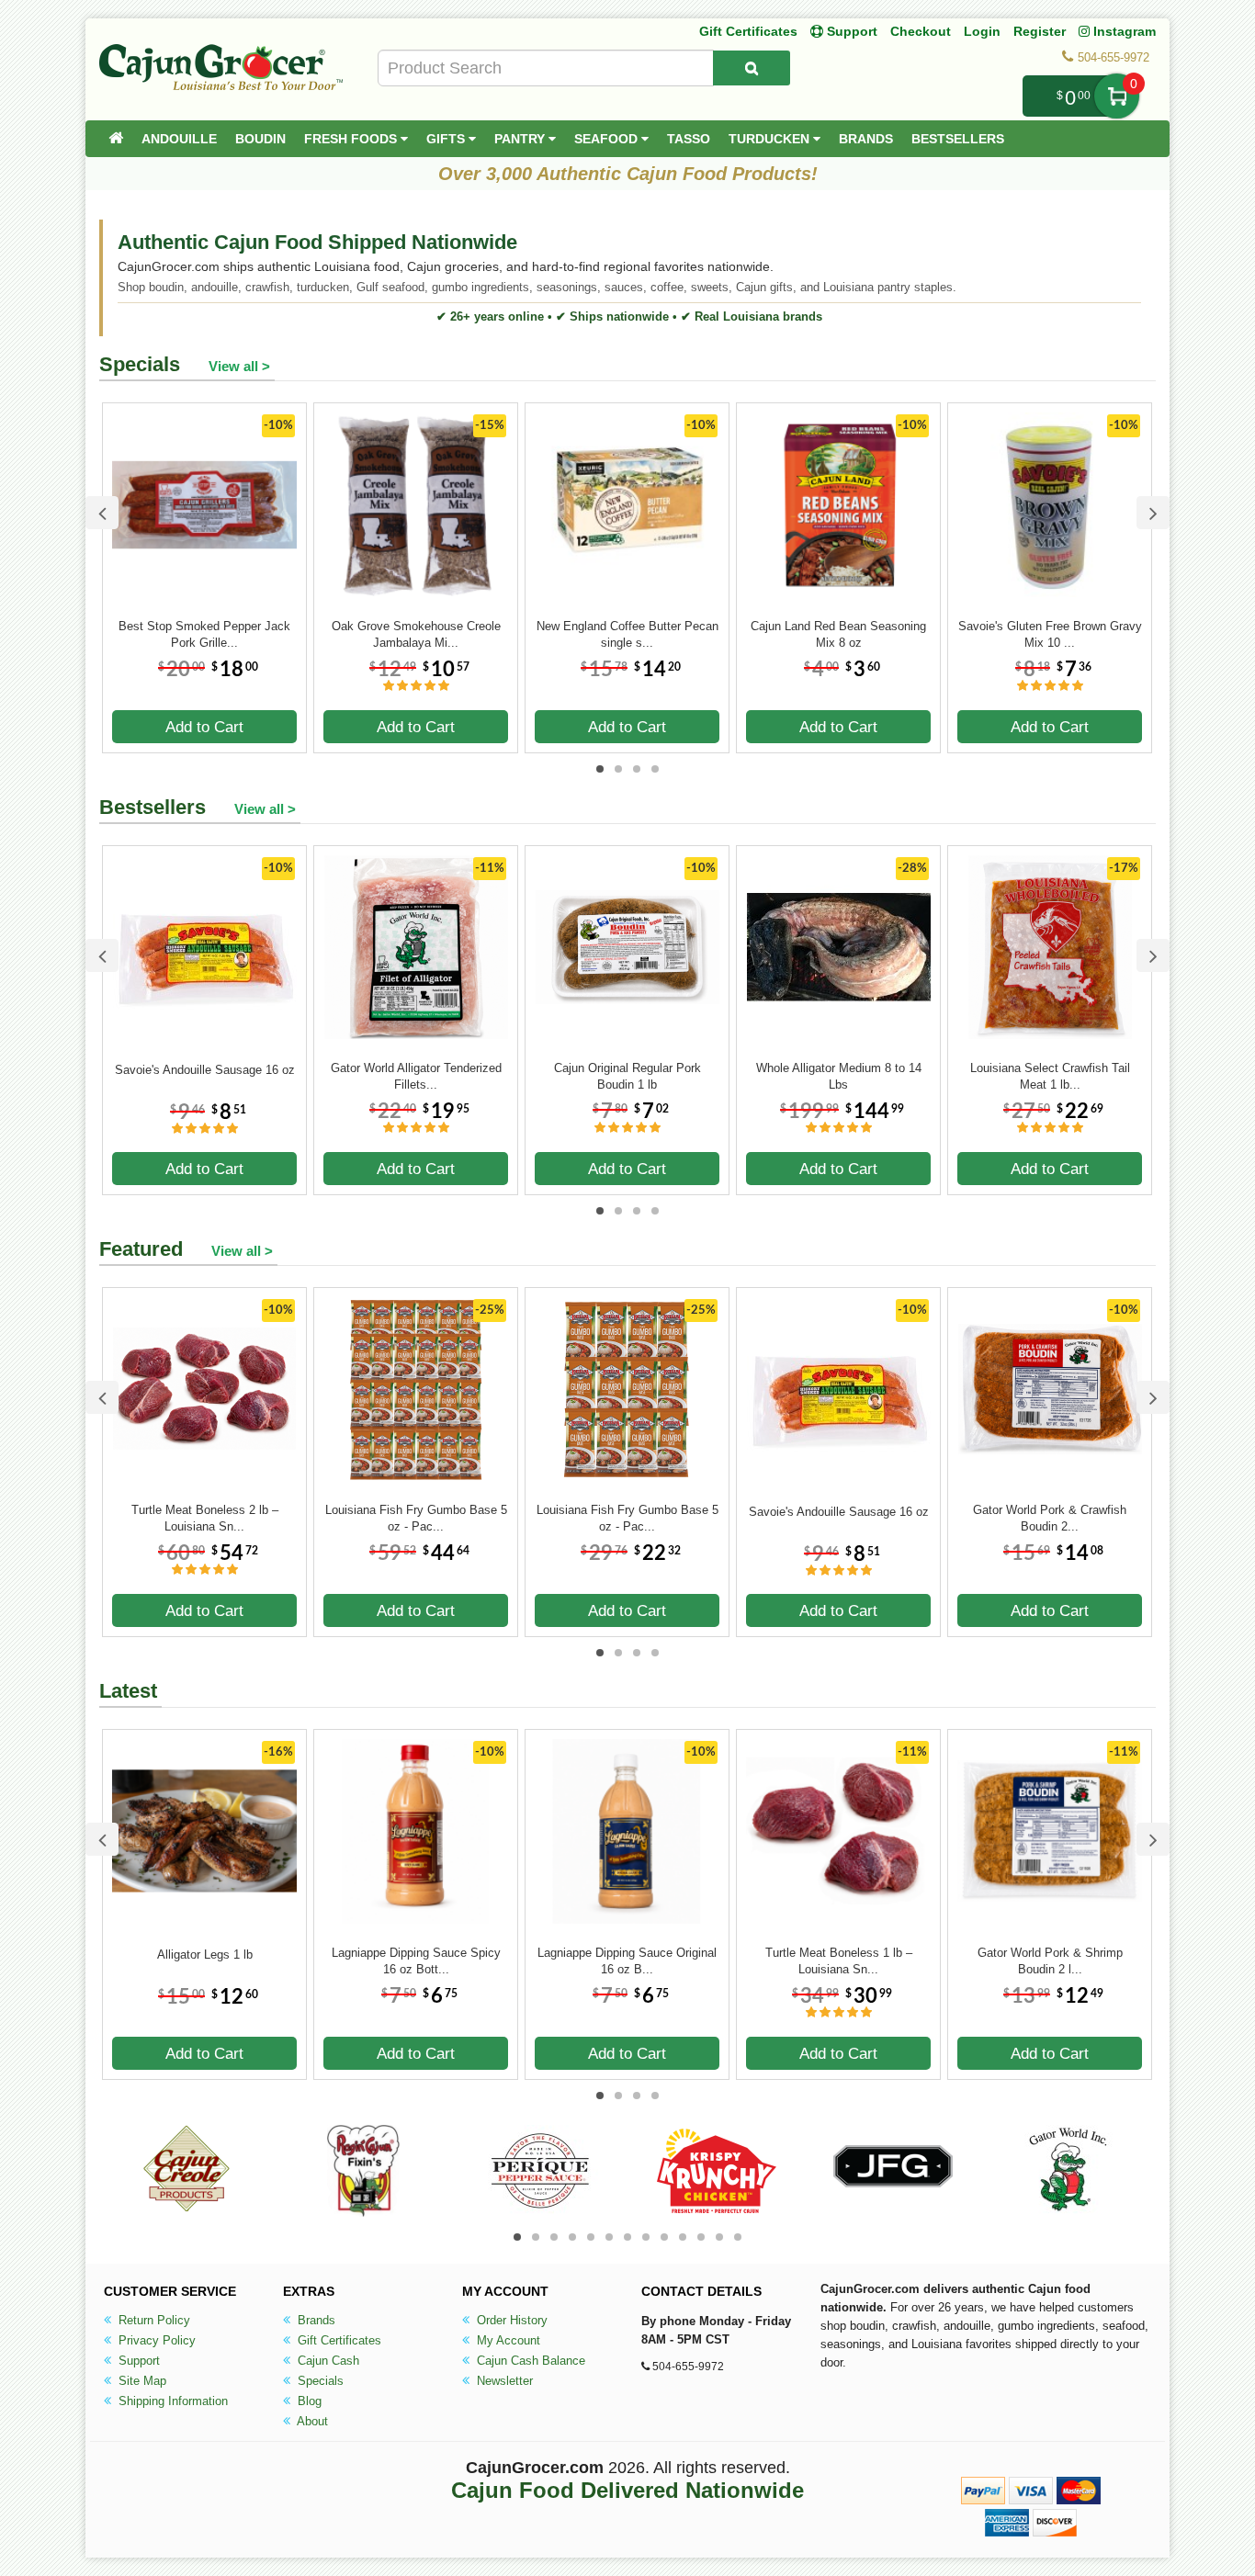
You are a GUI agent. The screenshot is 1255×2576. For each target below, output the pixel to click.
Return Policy (153, 2320)
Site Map (141, 2381)
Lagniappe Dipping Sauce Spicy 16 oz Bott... (416, 1961)
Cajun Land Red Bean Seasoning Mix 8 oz (838, 634)
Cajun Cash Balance (529, 2361)
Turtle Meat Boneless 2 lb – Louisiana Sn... (205, 1518)
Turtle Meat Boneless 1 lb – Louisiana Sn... (839, 1961)
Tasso (689, 139)
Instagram (1123, 31)
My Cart (1117, 96)
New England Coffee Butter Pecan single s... (627, 634)
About (311, 2421)
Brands (866, 139)
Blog (308, 2401)
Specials (319, 2381)
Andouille (179, 139)
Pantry (521, 139)
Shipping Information (171, 2401)
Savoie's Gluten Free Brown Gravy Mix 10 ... (1050, 634)
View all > (239, 366)
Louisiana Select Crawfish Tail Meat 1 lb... (1050, 1076)
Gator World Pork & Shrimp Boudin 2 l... (1050, 1961)
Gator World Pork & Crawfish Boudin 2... (1050, 1518)
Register (1040, 31)
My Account (507, 2340)
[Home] (116, 139)
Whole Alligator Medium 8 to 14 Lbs (839, 1076)
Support (137, 2361)
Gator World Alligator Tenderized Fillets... (416, 1076)
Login (982, 31)
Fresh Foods (352, 139)
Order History (510, 2320)
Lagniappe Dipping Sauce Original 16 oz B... (627, 1961)
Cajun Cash (327, 2361)
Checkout (921, 31)
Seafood (608, 139)
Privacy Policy (155, 2340)
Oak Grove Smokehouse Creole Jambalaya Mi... (416, 634)
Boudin (260, 139)
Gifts (447, 139)
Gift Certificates (748, 31)
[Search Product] (752, 68)
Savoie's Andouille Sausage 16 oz (205, 1070)
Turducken (771, 139)
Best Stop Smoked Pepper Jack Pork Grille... (204, 634)
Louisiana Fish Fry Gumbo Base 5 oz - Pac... (416, 1518)
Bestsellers (958, 139)
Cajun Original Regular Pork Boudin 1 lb (627, 1076)
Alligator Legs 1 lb (205, 1955)
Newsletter (503, 2381)
